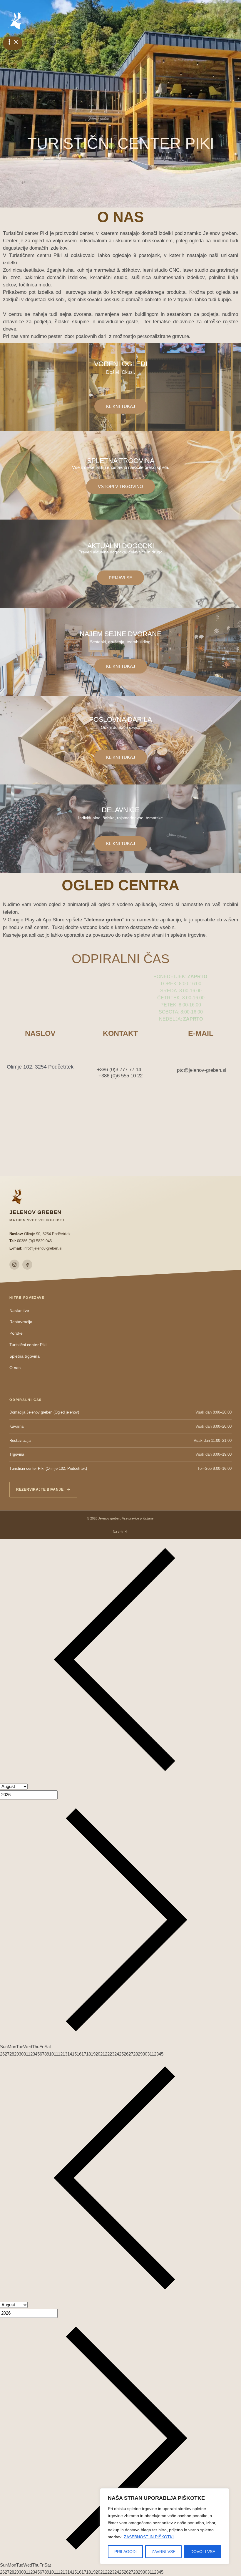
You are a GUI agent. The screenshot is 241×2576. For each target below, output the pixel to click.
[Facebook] (27, 1265)
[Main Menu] (13, 43)
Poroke (16, 1333)
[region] (165, 2526)
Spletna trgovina (25, 1356)
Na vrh (118, 1532)
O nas (15, 1368)
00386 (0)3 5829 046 (34, 1241)
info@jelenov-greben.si (43, 1248)
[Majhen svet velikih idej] (16, 21)
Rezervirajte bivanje (40, 1489)
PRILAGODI (125, 2552)
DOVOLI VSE (203, 2552)
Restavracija (21, 1322)
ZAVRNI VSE (164, 2552)
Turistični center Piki (28, 1345)
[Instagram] (14, 1265)
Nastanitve (19, 1311)
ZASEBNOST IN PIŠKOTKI (149, 2537)
